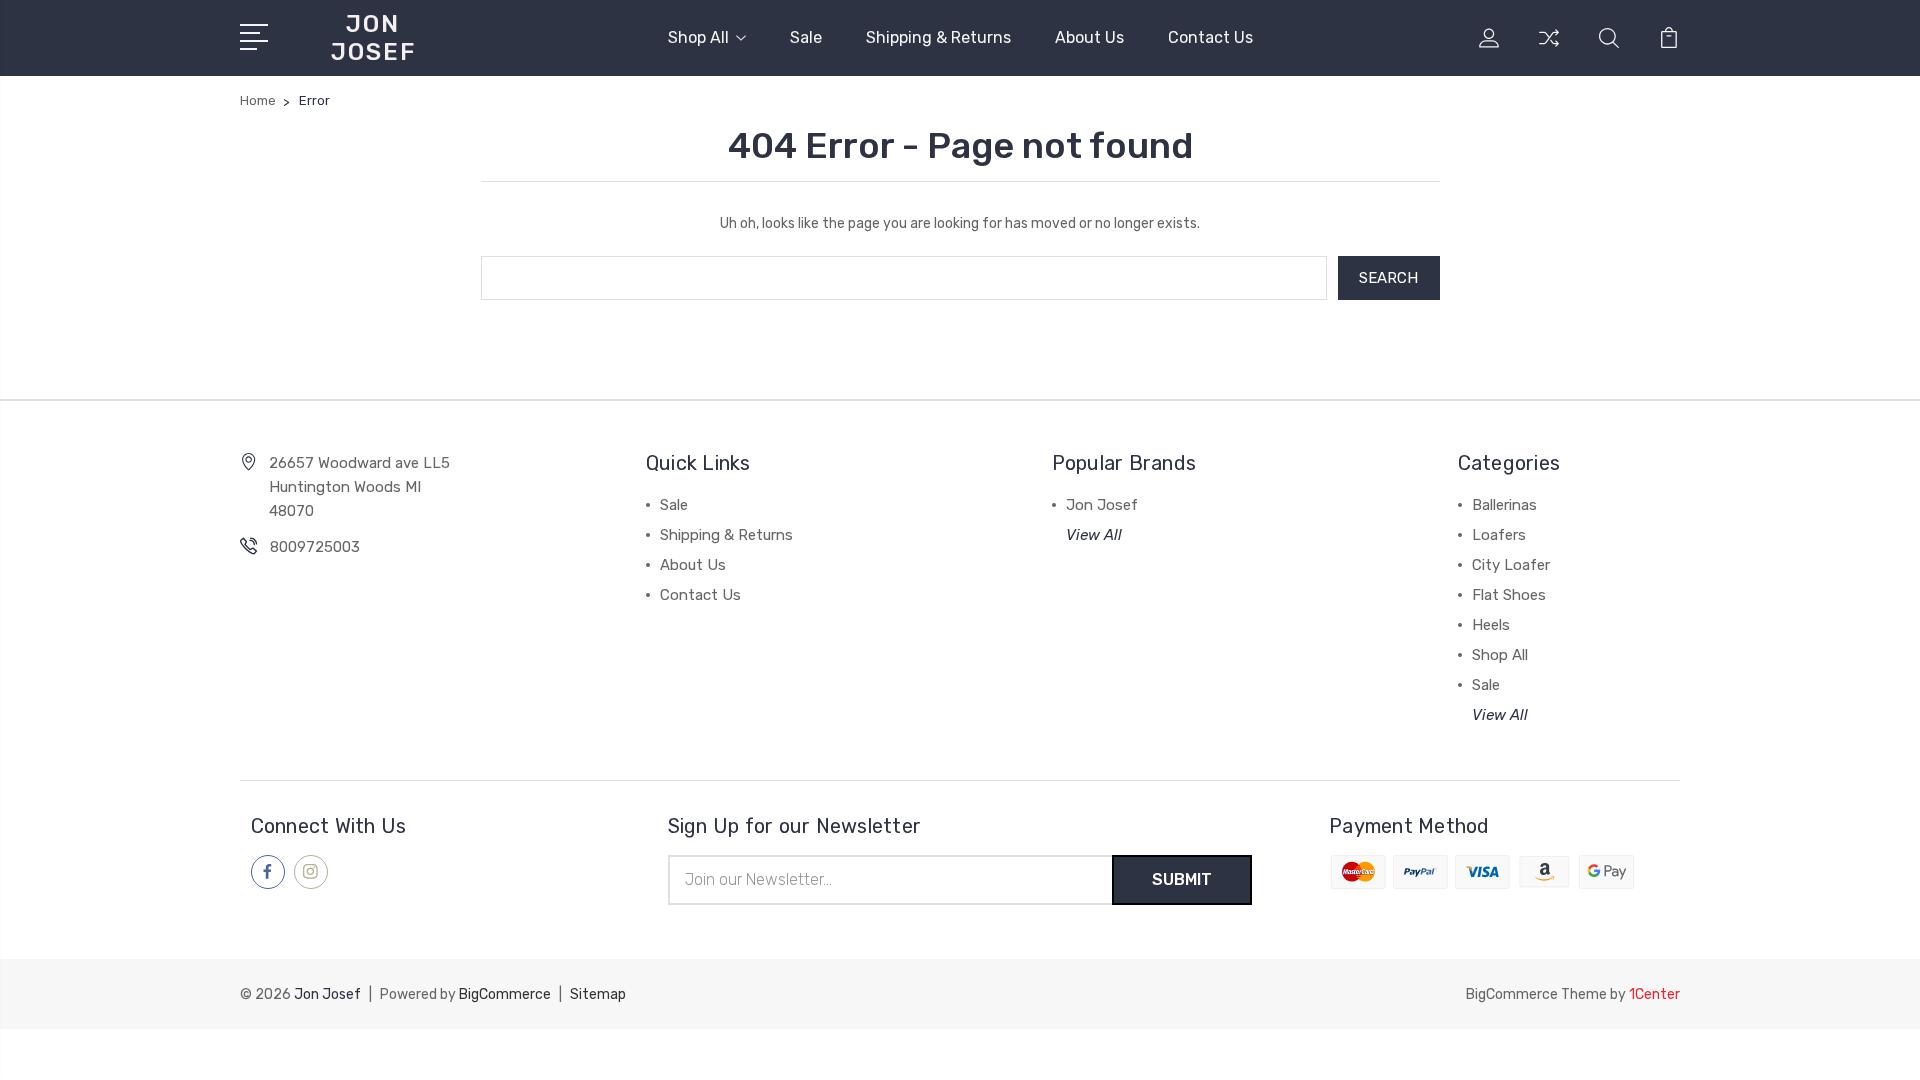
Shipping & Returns (938, 37)
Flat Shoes (1509, 595)
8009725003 (315, 547)
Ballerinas (1504, 505)
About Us (1089, 37)
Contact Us (1210, 37)
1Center (1654, 994)
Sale (806, 37)
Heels (1491, 625)
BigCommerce (505, 994)
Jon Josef (1102, 505)
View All (1094, 535)
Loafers (1499, 535)
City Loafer (1511, 565)
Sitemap (598, 994)
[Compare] (1549, 50)
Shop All (698, 37)
